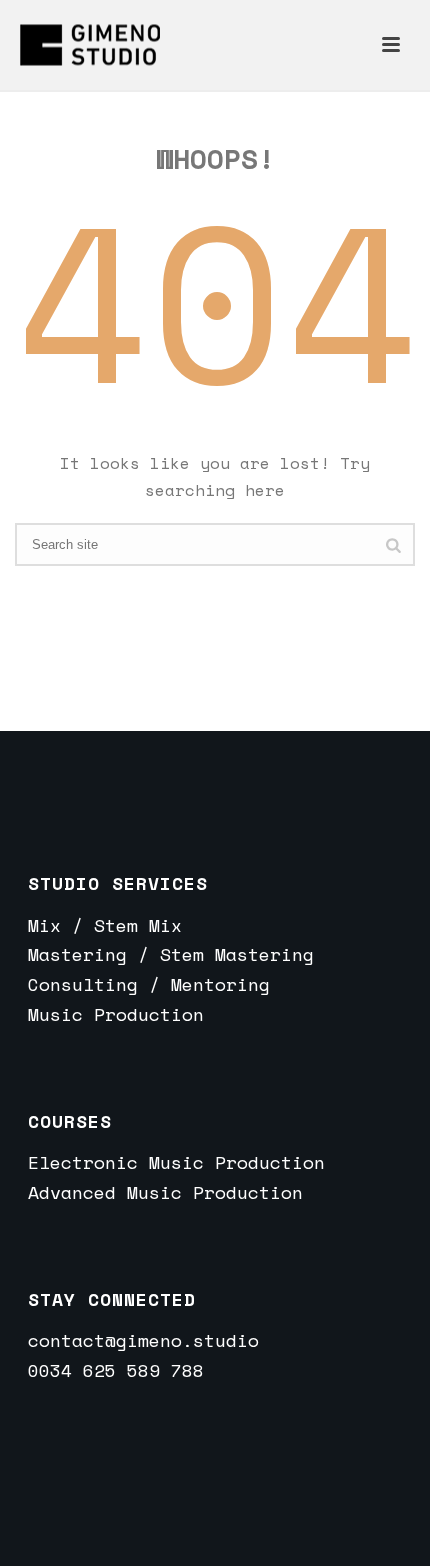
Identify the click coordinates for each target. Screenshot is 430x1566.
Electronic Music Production (176, 1162)
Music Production (116, 1014)
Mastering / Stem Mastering (171, 954)
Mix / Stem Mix (105, 925)
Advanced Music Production (165, 1192)
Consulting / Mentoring (149, 984)
